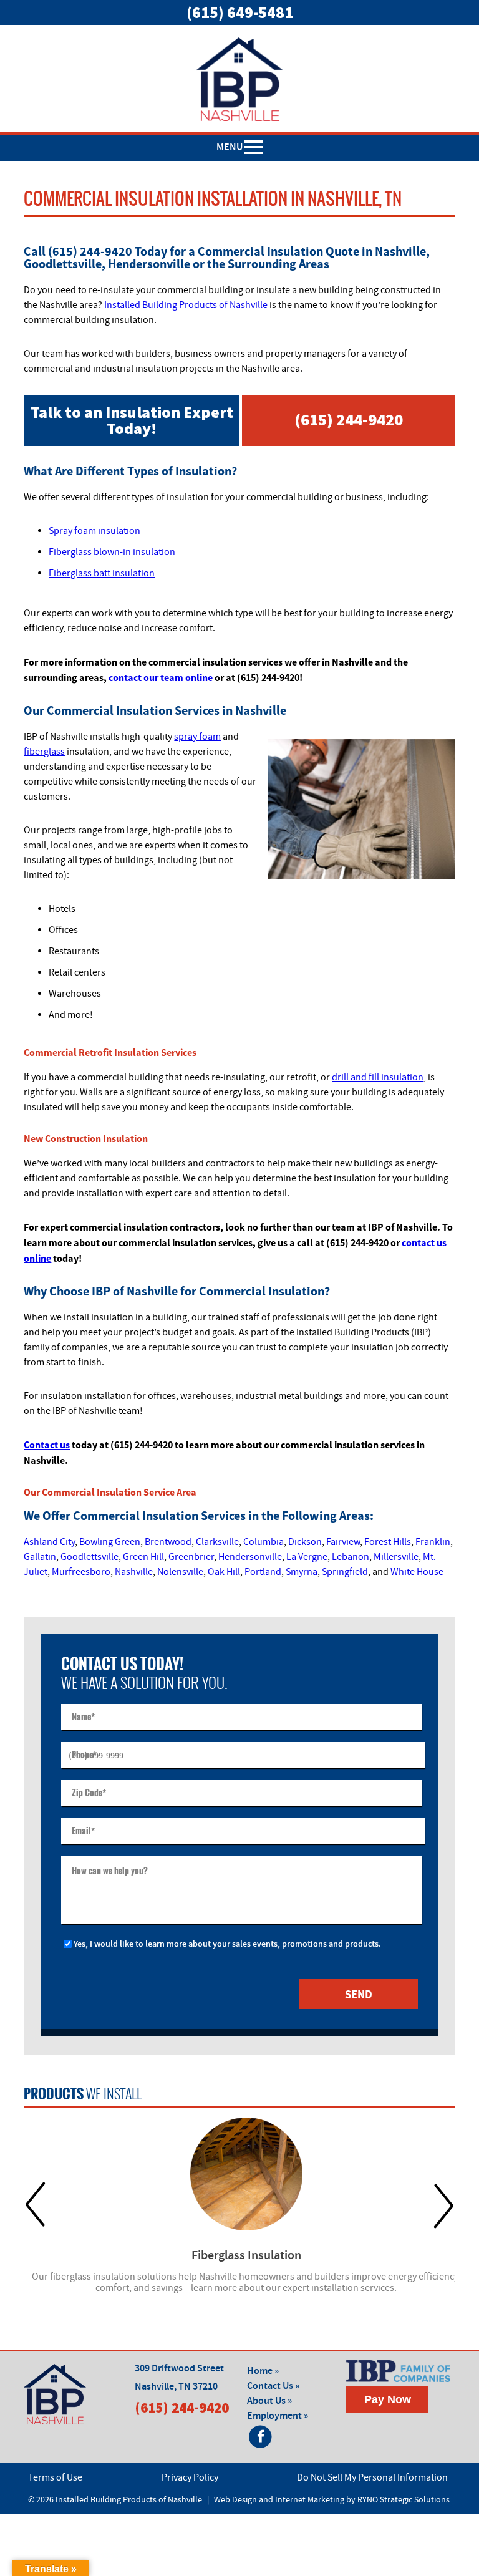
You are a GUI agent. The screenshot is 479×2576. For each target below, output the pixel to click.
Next (444, 2205)
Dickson (305, 1542)
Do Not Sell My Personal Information (372, 2477)
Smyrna (302, 1572)
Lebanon (351, 1557)
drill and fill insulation (378, 1077)
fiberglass (44, 752)
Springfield (345, 1572)
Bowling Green (110, 1542)
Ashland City (49, 1542)
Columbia (264, 1542)
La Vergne (307, 1557)
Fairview (343, 1542)
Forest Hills (388, 1542)
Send (359, 1994)
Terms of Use (55, 2477)
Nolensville (180, 1572)
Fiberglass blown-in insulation (112, 552)
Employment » (278, 2416)
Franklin (433, 1542)
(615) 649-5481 (240, 12)
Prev (35, 2205)
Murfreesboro (81, 1572)
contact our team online (161, 677)
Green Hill (143, 1557)
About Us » (269, 2401)
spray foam (197, 737)
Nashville (134, 1572)
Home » (263, 2371)
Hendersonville (250, 1557)
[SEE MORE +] (246, 2174)
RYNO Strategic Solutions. (404, 2500)
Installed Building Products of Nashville (186, 305)
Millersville (396, 1557)
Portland (263, 1572)
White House (417, 1572)
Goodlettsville (90, 1557)
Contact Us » (273, 2386)
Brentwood (168, 1542)
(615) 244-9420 (349, 419)
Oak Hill (224, 1572)
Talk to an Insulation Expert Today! (132, 420)
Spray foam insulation (94, 531)
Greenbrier (191, 1557)
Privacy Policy (190, 2477)
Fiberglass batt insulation (102, 573)
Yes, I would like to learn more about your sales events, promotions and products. (227, 1944)
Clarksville (217, 1542)
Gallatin (40, 1557)
